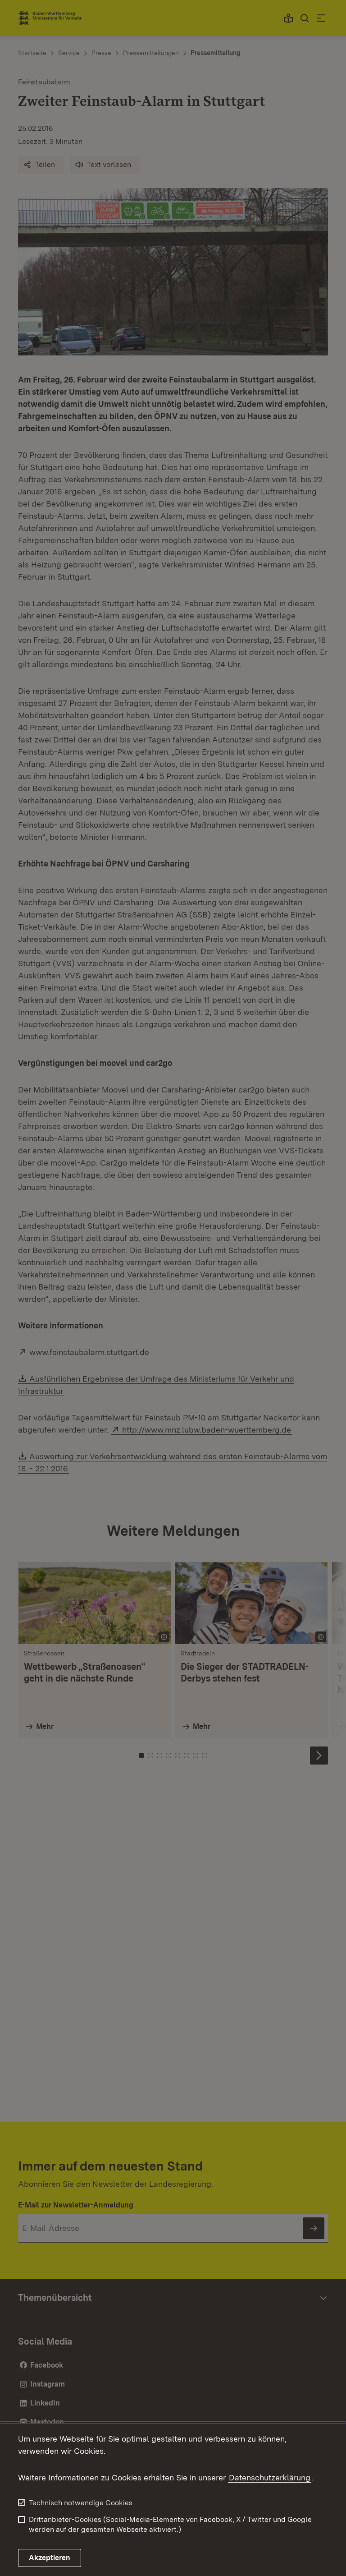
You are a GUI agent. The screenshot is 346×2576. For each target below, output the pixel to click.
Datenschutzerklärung (270, 2477)
